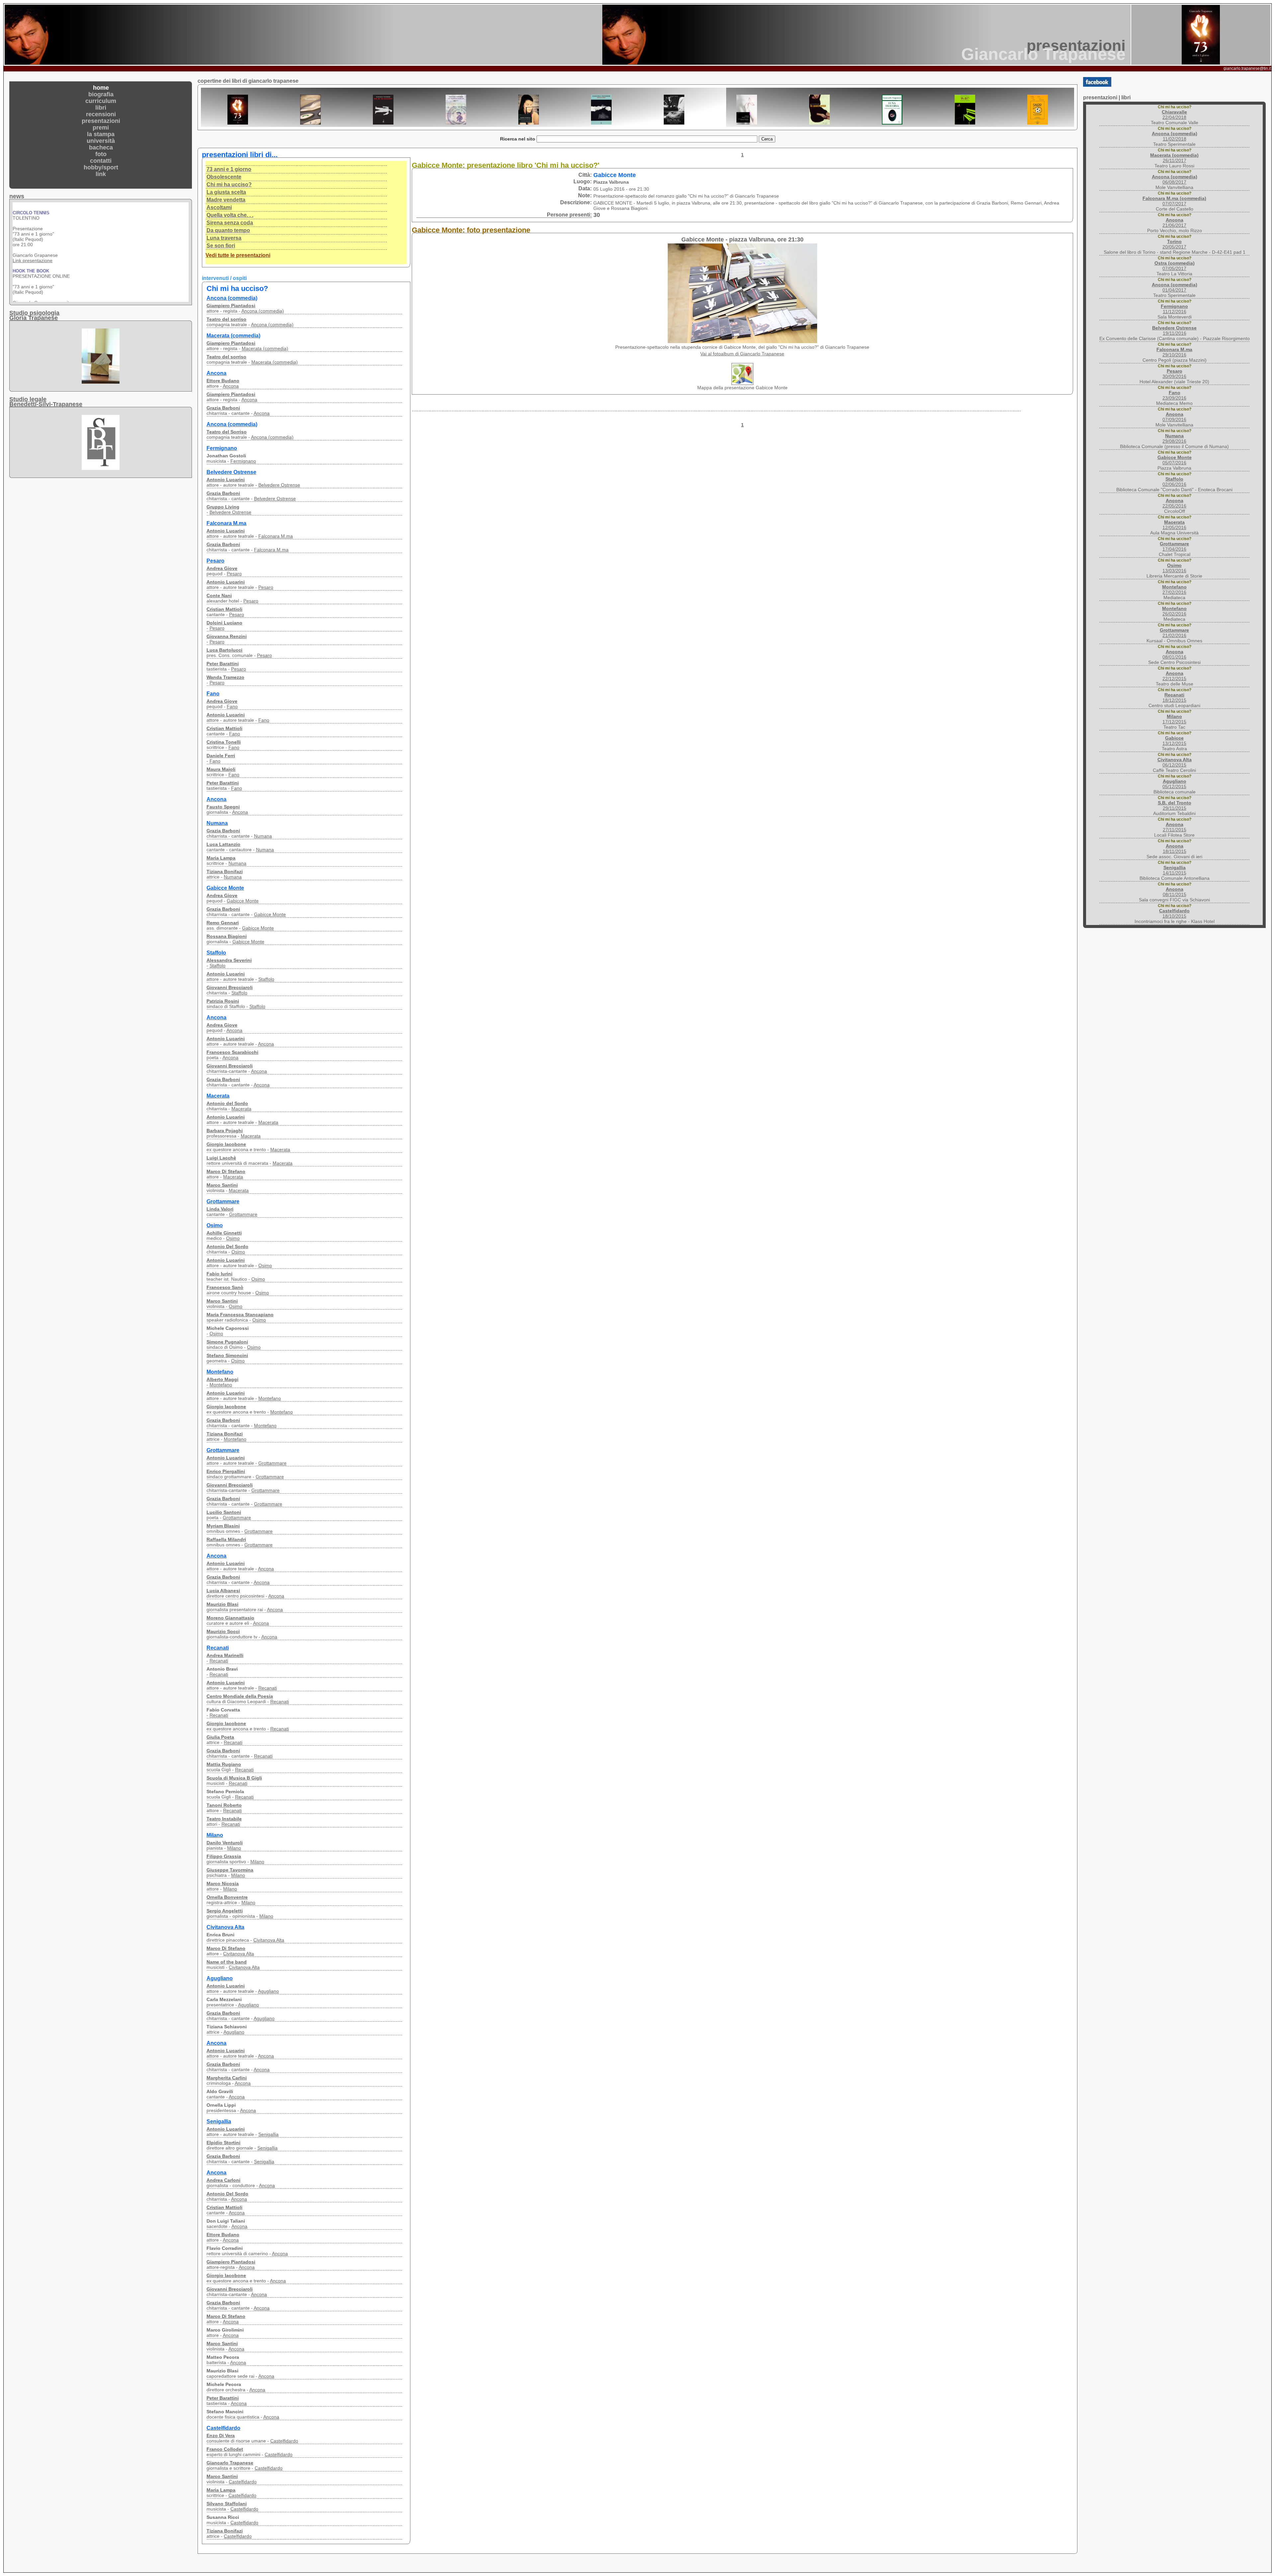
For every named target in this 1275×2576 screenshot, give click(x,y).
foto (101, 154)
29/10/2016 (1174, 352)
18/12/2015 (1174, 697)
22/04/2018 (1174, 115)
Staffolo (217, 966)
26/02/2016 (1174, 611)
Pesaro (234, 574)
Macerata (241, 1109)
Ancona (231, 386)
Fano (232, 706)
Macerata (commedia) (265, 348)
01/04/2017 (1175, 287)
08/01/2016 (1174, 654)
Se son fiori (221, 246)
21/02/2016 (1174, 633)
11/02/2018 (1175, 136)
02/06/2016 (1174, 482)
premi (101, 128)
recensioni (101, 114)
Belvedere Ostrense (279, 485)
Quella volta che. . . (230, 215)
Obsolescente (224, 177)
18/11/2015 (1175, 849)
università (101, 141)
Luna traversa (224, 238)
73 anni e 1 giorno (229, 169)
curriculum (101, 101)
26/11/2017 (1174, 158)
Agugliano (268, 1991)
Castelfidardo (284, 2441)
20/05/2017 (1174, 244)
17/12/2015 (1174, 719)
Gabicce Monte (243, 901)
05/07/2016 (1175, 460)
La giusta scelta (226, 192)
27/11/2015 (1175, 827)
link (101, 174)
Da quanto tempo (228, 230)
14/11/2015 (1175, 870)
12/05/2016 (1174, 525)
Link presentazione (33, 205)
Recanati (219, 1661)
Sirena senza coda (230, 223)
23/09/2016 (1174, 395)
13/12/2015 (1174, 741)
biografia (101, 94)
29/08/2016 (1174, 438)
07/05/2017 (1175, 266)
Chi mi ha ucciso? (229, 184)
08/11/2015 (1175, 892)
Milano (234, 1848)
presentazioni (101, 121)
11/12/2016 (1174, 309)
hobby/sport (101, 167)
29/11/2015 (1175, 805)
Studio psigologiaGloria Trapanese (34, 315)
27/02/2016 (1174, 590)
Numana (263, 836)
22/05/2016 (1174, 503)
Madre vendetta (226, 200)
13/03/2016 (1174, 568)
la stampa (101, 134)
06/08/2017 (1175, 179)
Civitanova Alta (269, 1940)
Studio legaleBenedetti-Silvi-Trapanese (46, 402)
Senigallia (268, 2134)
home (101, 88)
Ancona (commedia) (263, 311)
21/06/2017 (1174, 223)
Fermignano (243, 461)
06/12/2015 (1175, 762)
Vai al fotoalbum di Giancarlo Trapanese (742, 354)
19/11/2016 (1174, 330)
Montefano (221, 1385)
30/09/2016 (1174, 374)
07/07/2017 (1174, 201)
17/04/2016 (1174, 546)
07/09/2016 (1174, 417)
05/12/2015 (1174, 784)
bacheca (101, 147)
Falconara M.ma (276, 536)
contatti (101, 161)
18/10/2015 (1174, 913)
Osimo (233, 1238)
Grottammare (243, 1214)
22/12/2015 (1174, 676)
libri (101, 108)
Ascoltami (219, 207)
